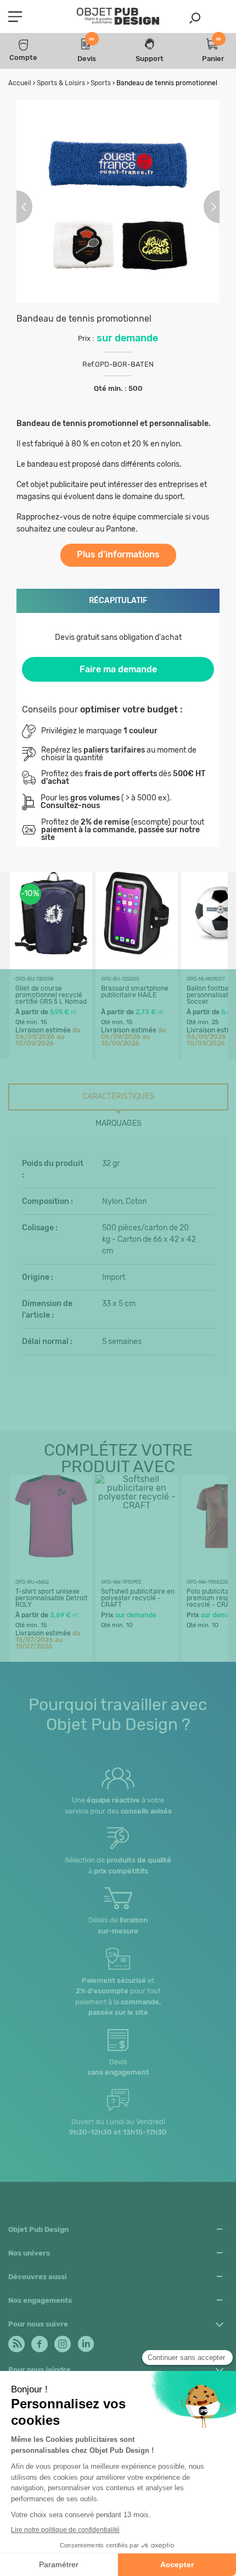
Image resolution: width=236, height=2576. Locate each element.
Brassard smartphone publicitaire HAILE (135, 992)
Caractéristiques (118, 1096)
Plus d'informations (118, 554)
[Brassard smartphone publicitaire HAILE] (137, 951)
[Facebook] (39, 2341)
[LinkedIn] (85, 2341)
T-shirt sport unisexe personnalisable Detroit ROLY (52, 1598)
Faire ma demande (118, 669)
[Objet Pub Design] (118, 17)
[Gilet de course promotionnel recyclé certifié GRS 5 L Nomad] (51, 951)
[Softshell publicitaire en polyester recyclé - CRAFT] (137, 1505)
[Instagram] (62, 2341)
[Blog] (16, 2341)
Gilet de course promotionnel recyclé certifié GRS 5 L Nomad (51, 995)
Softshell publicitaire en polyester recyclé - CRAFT (138, 1598)
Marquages (119, 1123)
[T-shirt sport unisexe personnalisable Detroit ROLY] (51, 1554)
